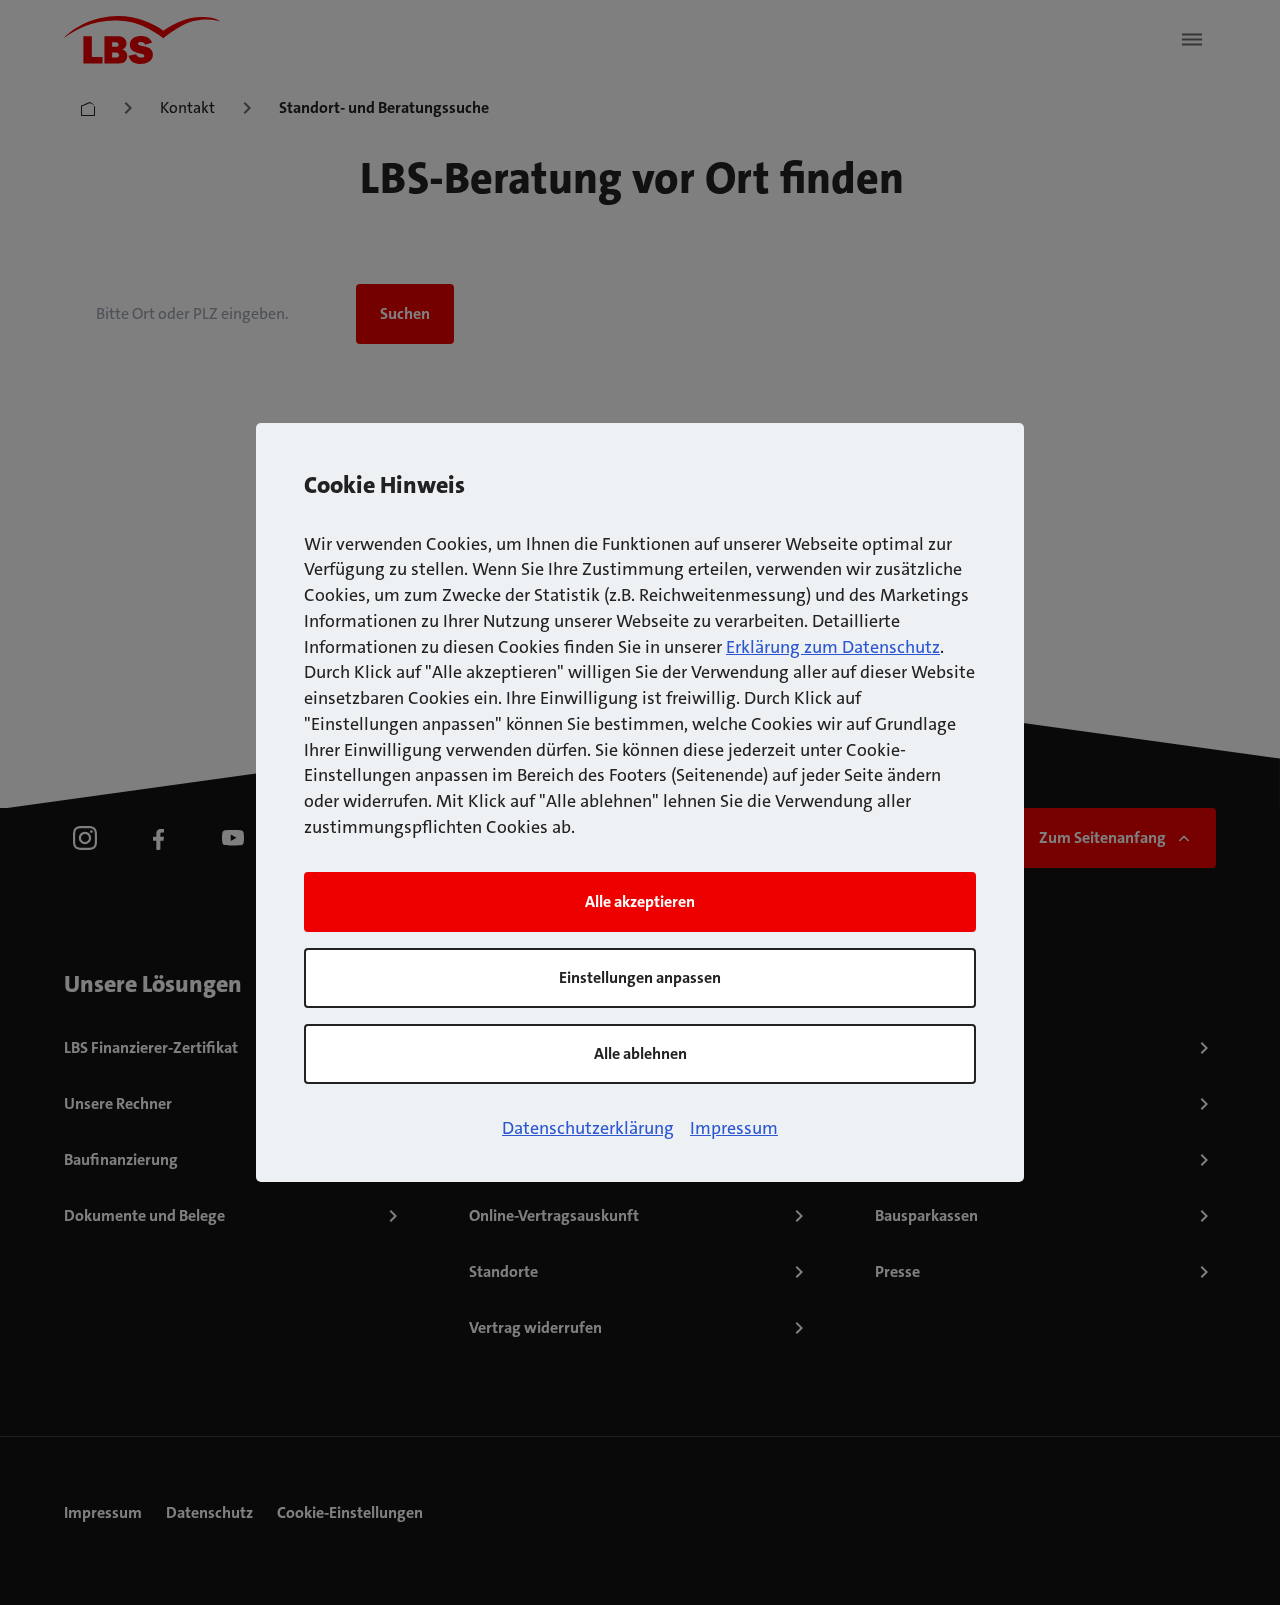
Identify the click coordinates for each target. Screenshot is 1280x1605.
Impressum (734, 1128)
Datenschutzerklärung (588, 1128)
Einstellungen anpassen (640, 977)
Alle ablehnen (640, 1053)
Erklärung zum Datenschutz (833, 647)
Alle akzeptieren (640, 901)
